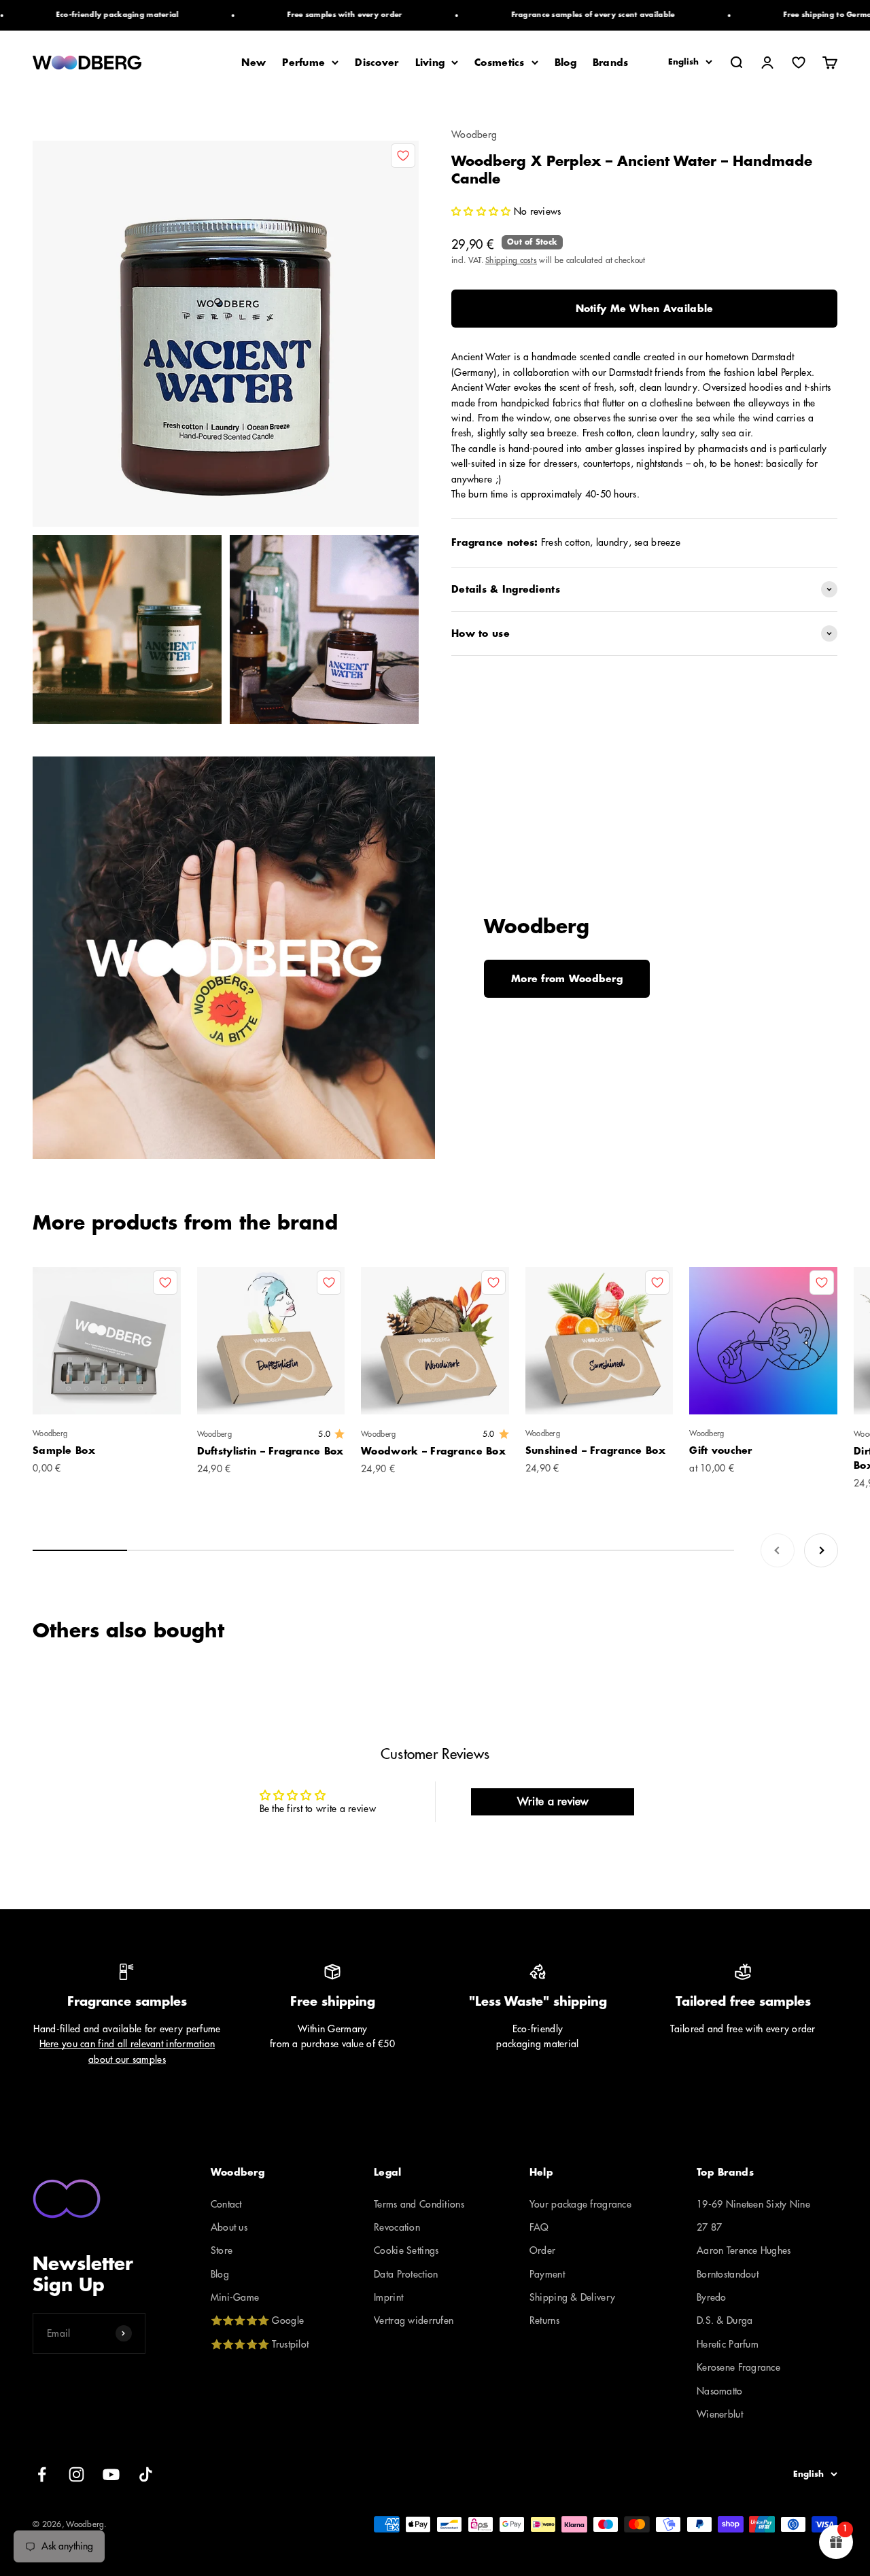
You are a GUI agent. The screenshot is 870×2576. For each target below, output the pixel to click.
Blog (565, 63)
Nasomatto (720, 2391)
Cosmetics (500, 63)
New (254, 63)
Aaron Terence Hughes (744, 2250)
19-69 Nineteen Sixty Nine (753, 2204)
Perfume (303, 63)
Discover (377, 63)
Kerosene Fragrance (738, 2367)
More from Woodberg (567, 979)
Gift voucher (720, 1450)
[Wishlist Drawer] (799, 63)
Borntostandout (728, 2274)
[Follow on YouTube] (111, 2474)
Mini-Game (235, 2297)
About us (229, 2227)
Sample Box (64, 1450)
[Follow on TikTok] (146, 2474)
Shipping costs (511, 260)
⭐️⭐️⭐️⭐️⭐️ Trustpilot (260, 2344)
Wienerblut (720, 2414)
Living (430, 63)
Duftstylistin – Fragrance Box (271, 1451)
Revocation (397, 2227)
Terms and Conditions (419, 2204)
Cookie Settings (406, 2250)
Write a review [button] (553, 1802)
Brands (611, 63)
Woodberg (474, 135)
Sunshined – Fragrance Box (595, 1450)
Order (542, 2250)
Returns (544, 2320)
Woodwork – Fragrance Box (433, 1451)
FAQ (539, 2227)
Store (222, 2250)
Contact (226, 2204)
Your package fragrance (580, 2204)
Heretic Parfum (728, 2344)
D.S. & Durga (725, 2320)
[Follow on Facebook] (42, 2474)
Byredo (712, 2297)
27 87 (709, 2227)
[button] (483, 211)
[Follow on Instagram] (76, 2474)
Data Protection (406, 2274)
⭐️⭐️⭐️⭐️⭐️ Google (257, 2320)
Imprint (388, 2297)
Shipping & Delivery (572, 2297)
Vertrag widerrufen (414, 2320)
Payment (547, 2274)
